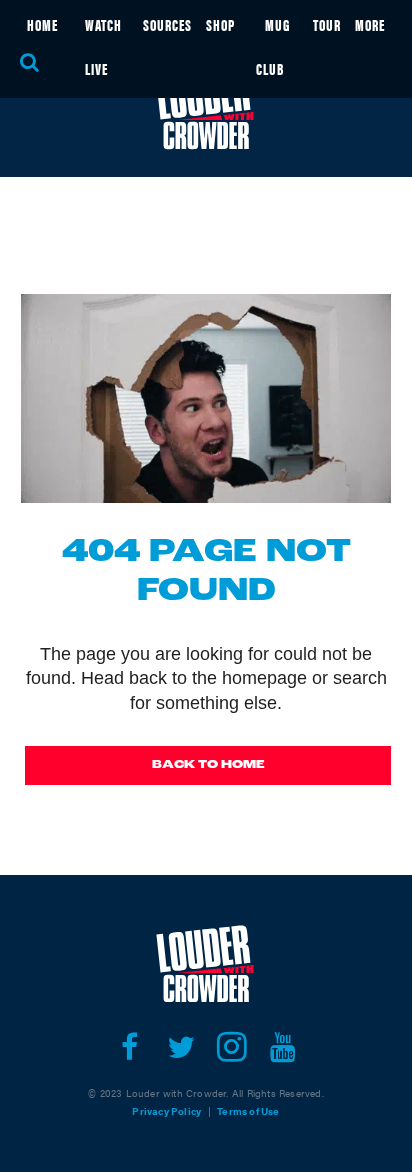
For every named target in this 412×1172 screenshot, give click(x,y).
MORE (370, 24)
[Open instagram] (231, 1047)
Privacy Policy (166, 1111)
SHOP (220, 24)
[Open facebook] (129, 1047)
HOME (42, 24)
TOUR (327, 24)
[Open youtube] (282, 1047)
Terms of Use (248, 1111)
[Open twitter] (180, 1047)
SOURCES (167, 24)
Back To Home (208, 765)
